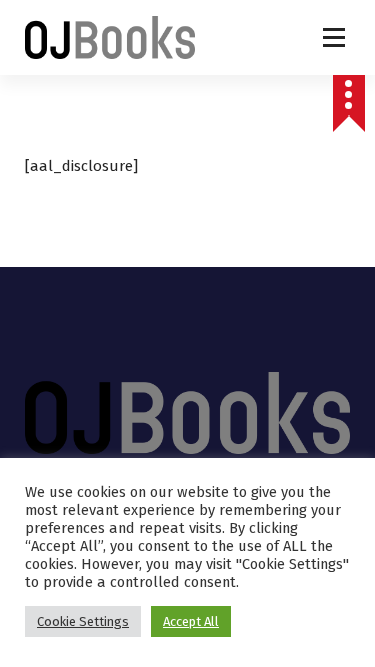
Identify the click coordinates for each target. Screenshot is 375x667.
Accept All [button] (191, 621)
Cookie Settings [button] (83, 621)
